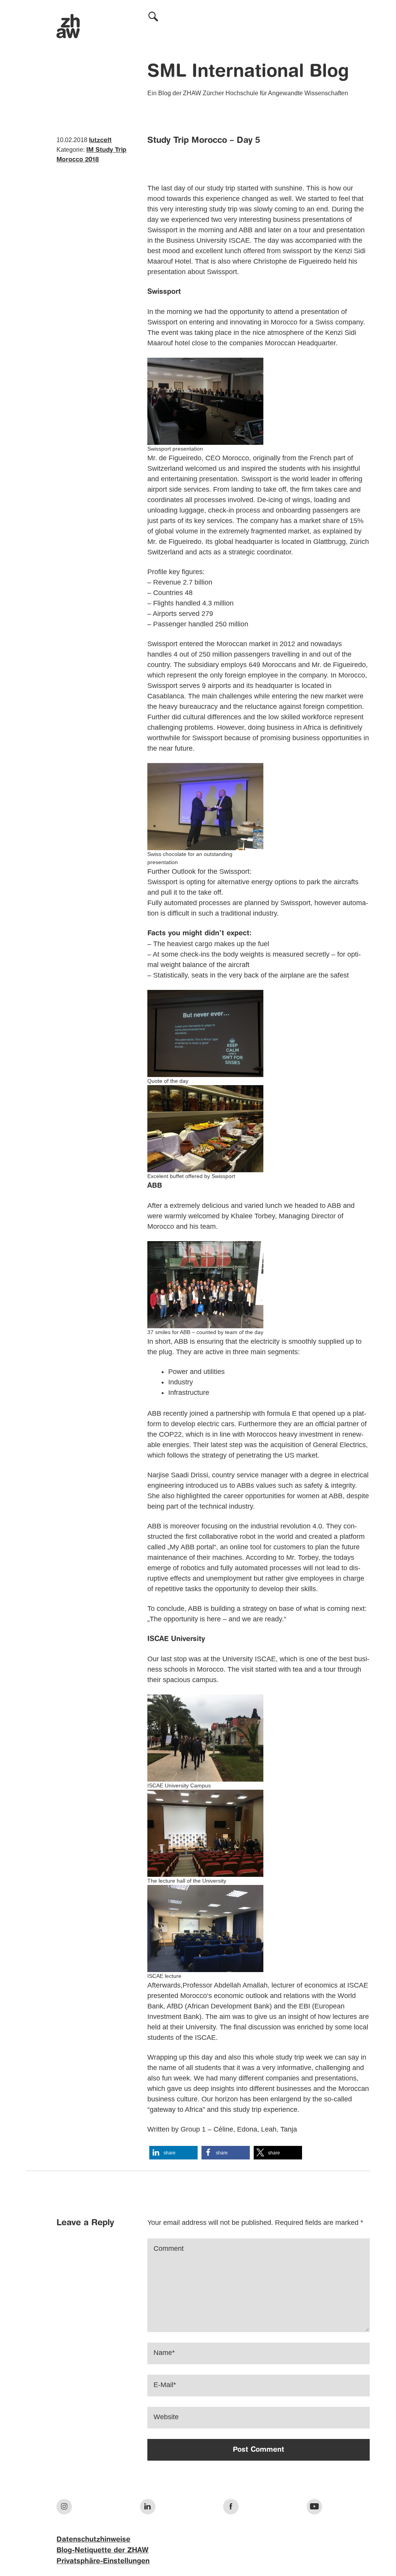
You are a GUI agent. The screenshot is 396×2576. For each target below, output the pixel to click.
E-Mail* (165, 2385)
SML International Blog (248, 72)
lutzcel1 (100, 141)
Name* (164, 2353)
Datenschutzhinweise (93, 2540)
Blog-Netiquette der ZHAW (102, 2550)
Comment (169, 2248)
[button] (173, 2153)
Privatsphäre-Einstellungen (103, 2561)
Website (166, 2417)
